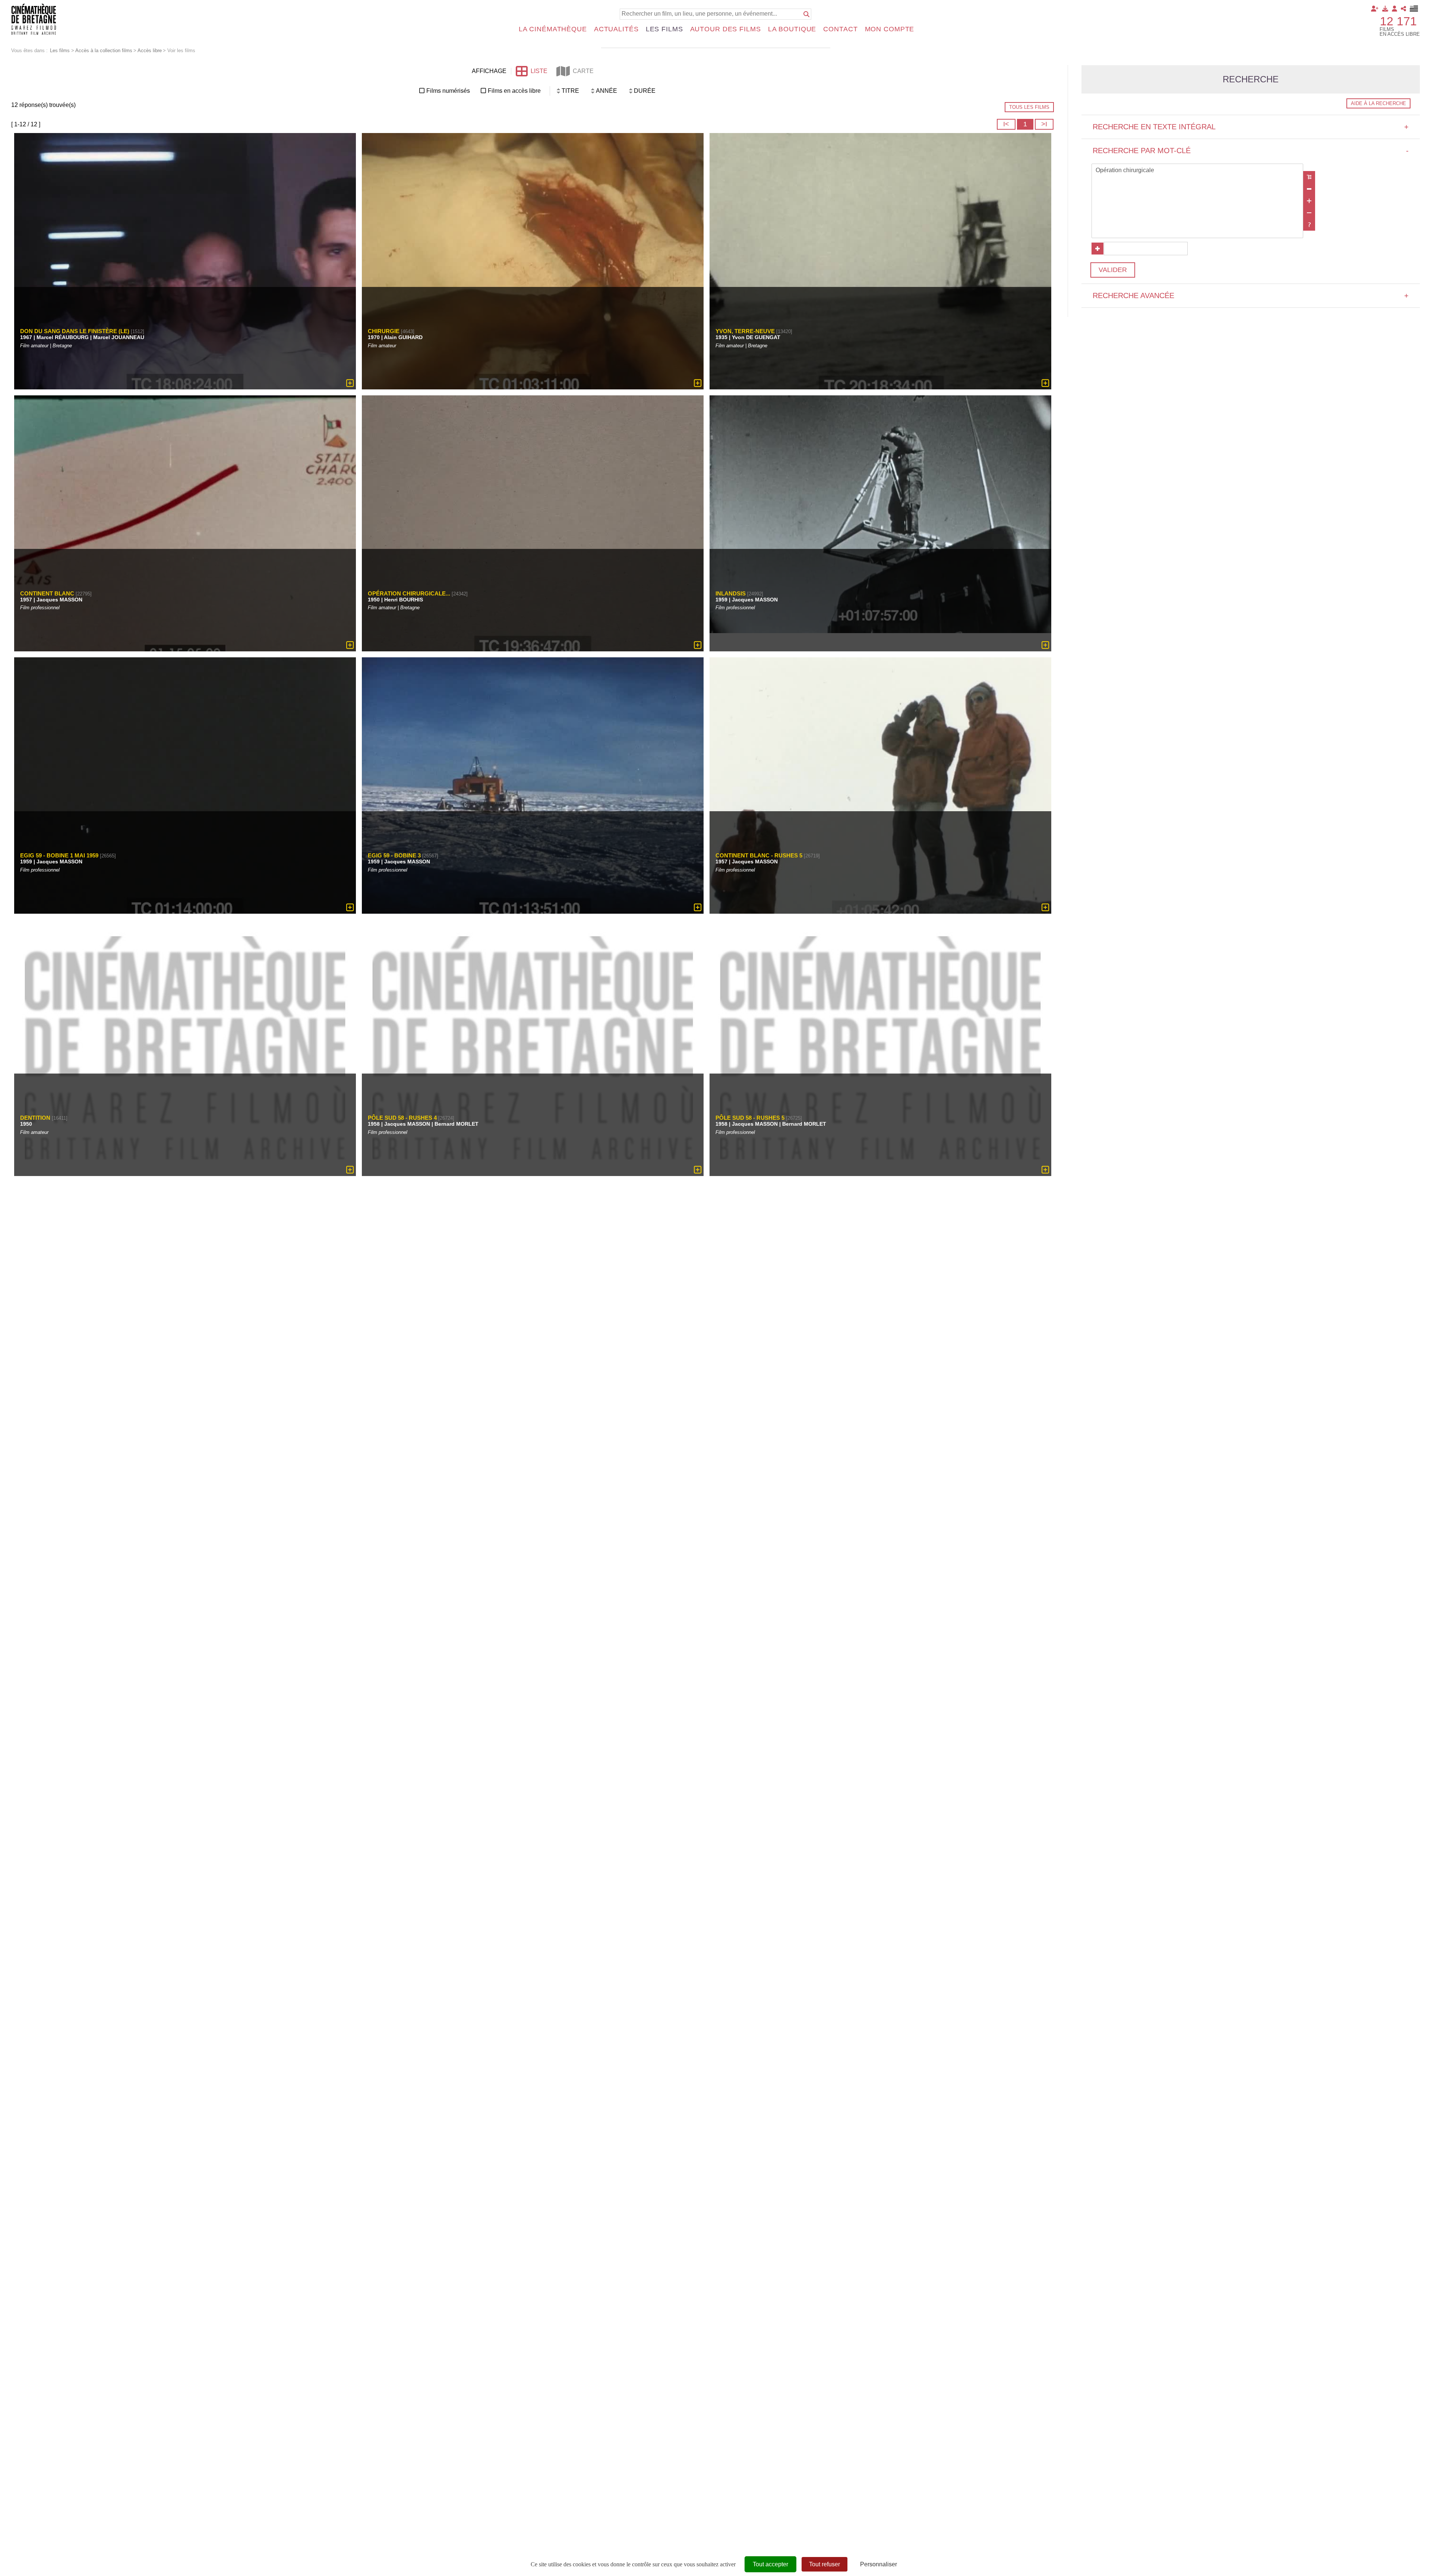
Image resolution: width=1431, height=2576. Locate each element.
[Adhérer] (1375, 9)
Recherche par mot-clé (1251, 151)
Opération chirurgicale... (409, 593)
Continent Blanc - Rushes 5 (759, 855)
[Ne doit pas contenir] (1309, 213)
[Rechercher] (806, 14)
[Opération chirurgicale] (1197, 171)
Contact (840, 29)
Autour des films (726, 29)
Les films (664, 29)
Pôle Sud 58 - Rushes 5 (750, 1118)
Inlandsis (731, 593)
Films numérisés (448, 91)
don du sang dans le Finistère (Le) (75, 331)
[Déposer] (1385, 9)
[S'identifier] (1394, 9)
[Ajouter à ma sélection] (350, 383)
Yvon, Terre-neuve (745, 331)
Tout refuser (825, 2564)
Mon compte (890, 29)
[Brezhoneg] (1414, 9)
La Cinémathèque (553, 29)
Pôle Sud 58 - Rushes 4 (402, 1118)
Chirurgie (384, 331)
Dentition (35, 1118)
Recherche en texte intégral (1251, 127)
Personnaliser (879, 2564)
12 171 (1398, 21)
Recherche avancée (1251, 295)
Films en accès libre (514, 91)
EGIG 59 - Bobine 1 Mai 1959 (59, 855)
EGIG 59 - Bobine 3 (394, 855)
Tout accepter (770, 2564)
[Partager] (1403, 9)
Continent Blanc (47, 593)
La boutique (792, 29)
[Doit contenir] (1309, 201)
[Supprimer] (1309, 189)
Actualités (616, 29)
